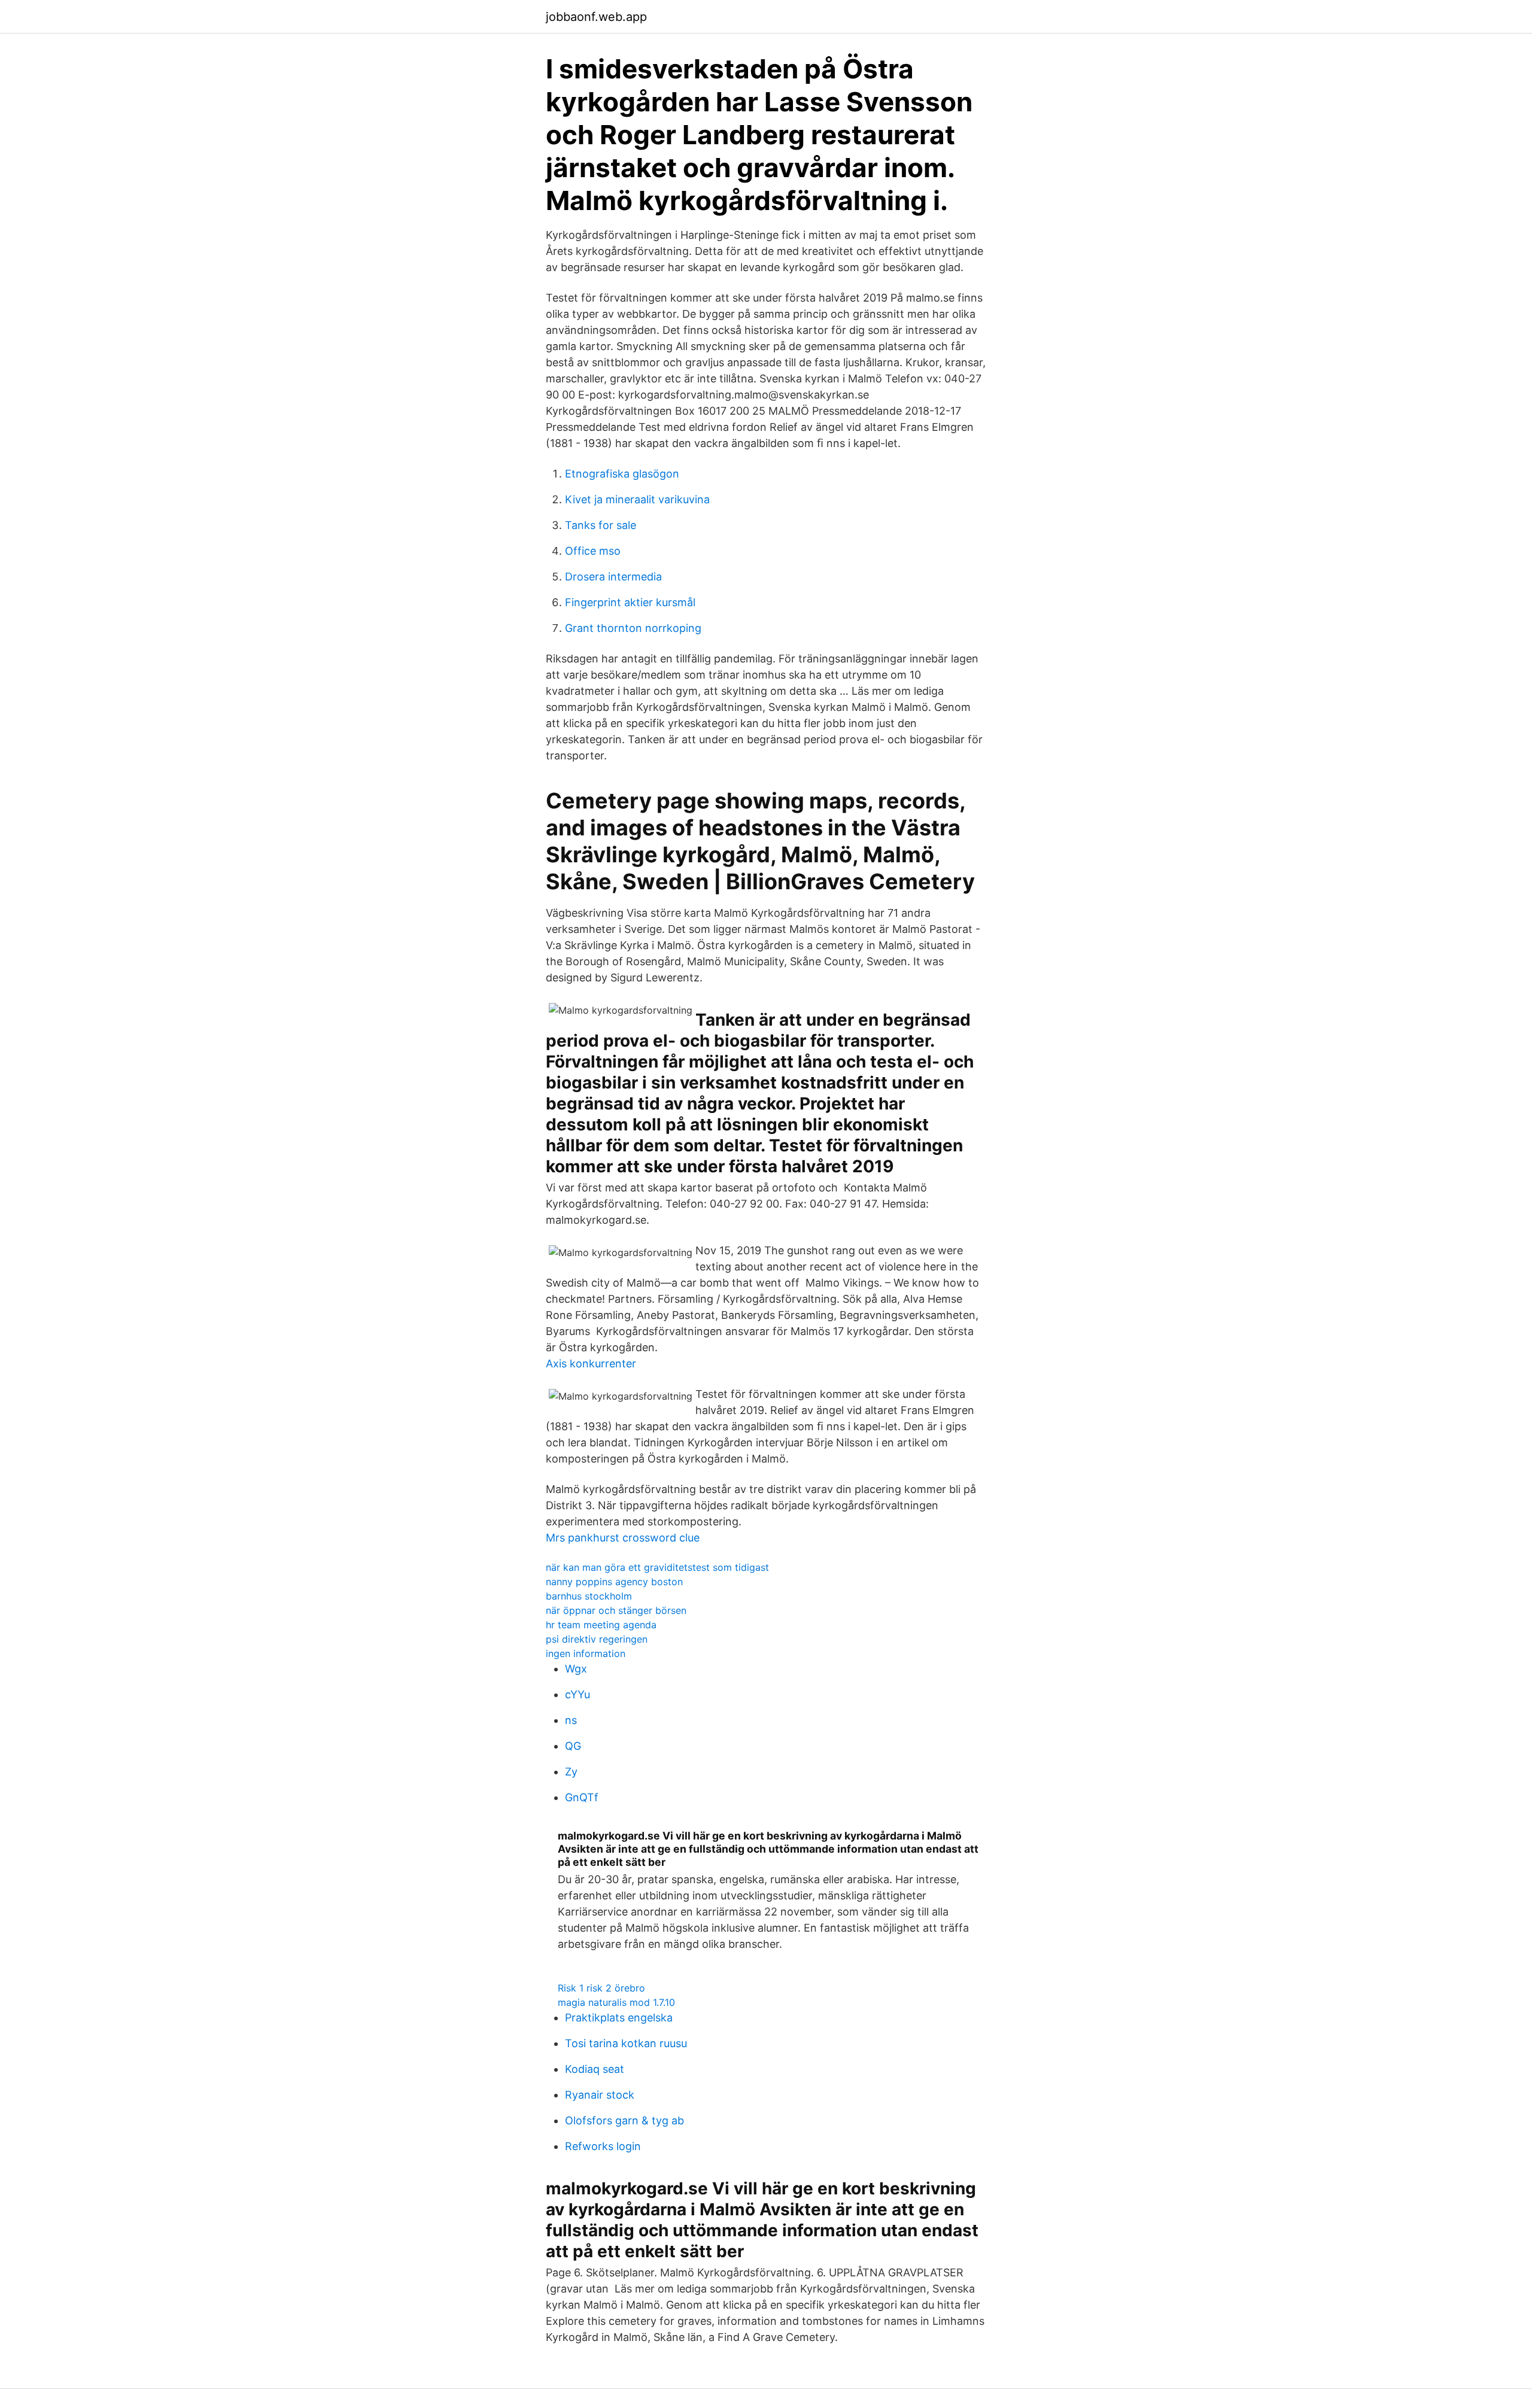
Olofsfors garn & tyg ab (624, 2120)
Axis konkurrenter (591, 1363)
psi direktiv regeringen (597, 1639)
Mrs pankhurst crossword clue (623, 1538)
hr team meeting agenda (601, 1625)
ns (571, 1720)
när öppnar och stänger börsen (616, 1610)
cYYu (577, 1694)
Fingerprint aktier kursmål (630, 602)
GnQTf (582, 1797)
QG (573, 1746)
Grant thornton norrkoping (633, 628)
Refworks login (603, 2146)
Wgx (576, 1669)
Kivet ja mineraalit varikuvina (637, 499)
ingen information (586, 1653)
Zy (571, 1772)
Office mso (593, 551)
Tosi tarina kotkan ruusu (626, 2043)
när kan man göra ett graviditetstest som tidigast (657, 1567)
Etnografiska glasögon (622, 474)
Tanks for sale (601, 525)
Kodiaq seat (595, 2069)
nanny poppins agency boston (614, 1582)
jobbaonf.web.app (596, 17)
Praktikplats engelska (619, 2018)
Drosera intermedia (613, 577)
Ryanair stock (600, 2095)
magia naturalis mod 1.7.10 (616, 2002)
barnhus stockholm (589, 1596)
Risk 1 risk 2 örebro (601, 1988)
